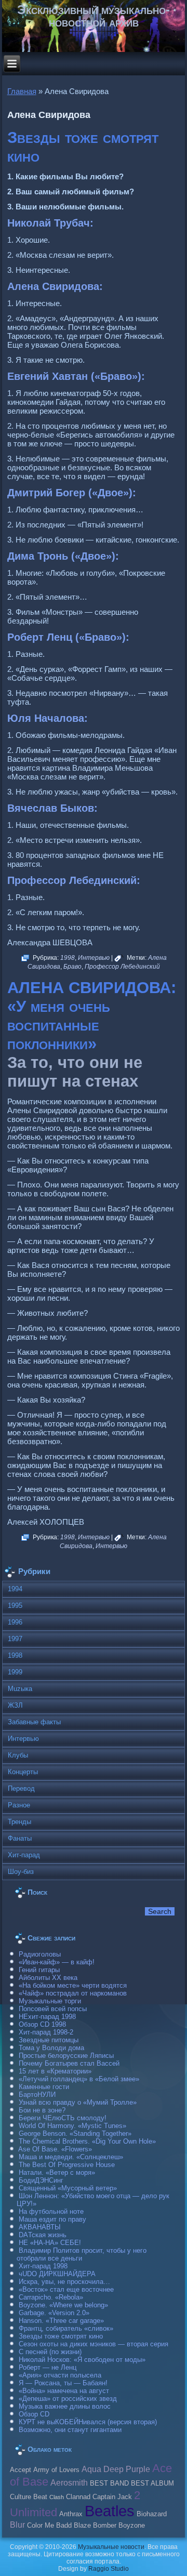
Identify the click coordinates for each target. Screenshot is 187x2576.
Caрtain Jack (112, 2497)
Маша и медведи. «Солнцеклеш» (71, 2157)
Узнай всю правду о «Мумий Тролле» (78, 2102)
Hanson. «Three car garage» (61, 2321)
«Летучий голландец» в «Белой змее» (79, 2079)
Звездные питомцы (49, 2040)
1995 (15, 1606)
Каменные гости (44, 2087)
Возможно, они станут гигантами (70, 2430)
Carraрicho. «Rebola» (51, 2297)
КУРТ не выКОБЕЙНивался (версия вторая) (88, 2422)
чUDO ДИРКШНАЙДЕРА (57, 2274)
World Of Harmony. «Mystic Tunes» (72, 2126)
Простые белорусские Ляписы (66, 2056)
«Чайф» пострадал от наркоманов (73, 1993)
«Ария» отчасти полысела (60, 2375)
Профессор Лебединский (122, 967)
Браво (72, 967)
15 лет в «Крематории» (55, 2071)
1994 (15, 1589)
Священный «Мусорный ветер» (68, 2188)
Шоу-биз (21, 1872)
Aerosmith (69, 2482)
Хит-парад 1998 (43, 2266)
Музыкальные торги (50, 2001)
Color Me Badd (49, 2526)
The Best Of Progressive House (67, 2165)
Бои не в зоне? (42, 2110)
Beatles (110, 2511)
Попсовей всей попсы (53, 2009)
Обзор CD (34, 2414)
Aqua (91, 2469)
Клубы (18, 1755)
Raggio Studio (109, 2569)
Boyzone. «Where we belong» (63, 2305)
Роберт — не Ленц (48, 2367)
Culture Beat (29, 2497)
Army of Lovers (56, 2470)
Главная (22, 91)
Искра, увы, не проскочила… (64, 2282)
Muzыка (20, 1689)
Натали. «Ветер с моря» (57, 2172)
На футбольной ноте (51, 2211)
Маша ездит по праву (52, 2219)
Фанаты (20, 1838)
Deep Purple (127, 2469)
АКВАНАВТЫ (40, 2227)
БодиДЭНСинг (41, 2180)
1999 (15, 1672)
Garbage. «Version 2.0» (54, 2313)
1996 (15, 1622)
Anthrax (71, 2514)
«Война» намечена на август (64, 2391)
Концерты (23, 1772)
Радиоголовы (40, 1954)
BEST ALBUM (152, 2483)
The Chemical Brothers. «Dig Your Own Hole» (87, 2141)
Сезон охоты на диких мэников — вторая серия (94, 2344)
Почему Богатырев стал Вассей (69, 2063)
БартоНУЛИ (37, 2095)
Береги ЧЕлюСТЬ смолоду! (63, 2118)
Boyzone (132, 2526)
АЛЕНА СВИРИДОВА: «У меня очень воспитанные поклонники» (92, 1016)
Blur (17, 2525)
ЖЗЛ (15, 1705)
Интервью (94, 958)
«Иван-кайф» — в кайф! (57, 1962)
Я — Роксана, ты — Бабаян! (63, 2383)
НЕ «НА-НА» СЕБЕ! (50, 2243)
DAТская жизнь (43, 2235)
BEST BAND (109, 2483)
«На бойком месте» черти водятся (73, 1985)
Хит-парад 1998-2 (46, 2032)
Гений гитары (39, 1970)
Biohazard (152, 2514)
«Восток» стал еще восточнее (66, 2289)
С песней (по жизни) (50, 2352)
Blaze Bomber (95, 2526)
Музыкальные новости (111, 2547)
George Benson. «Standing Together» (75, 2134)
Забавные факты (34, 1722)
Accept (21, 2470)
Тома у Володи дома (51, 2048)
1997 (15, 1639)
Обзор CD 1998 (42, 2024)
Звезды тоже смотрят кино (61, 2336)
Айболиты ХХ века (48, 1978)
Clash (57, 2497)
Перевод (21, 1788)
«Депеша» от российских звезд (68, 2399)
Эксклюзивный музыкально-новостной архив (94, 16)
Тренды (19, 1822)
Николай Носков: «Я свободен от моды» (82, 2360)
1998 (68, 958)
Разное (19, 1805)
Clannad (78, 2497)
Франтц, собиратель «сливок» (66, 2328)
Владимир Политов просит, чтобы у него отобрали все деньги (82, 2254)
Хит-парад (24, 1855)
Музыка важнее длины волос (65, 2406)
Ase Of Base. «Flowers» (55, 2149)
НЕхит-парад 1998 (47, 2017)
